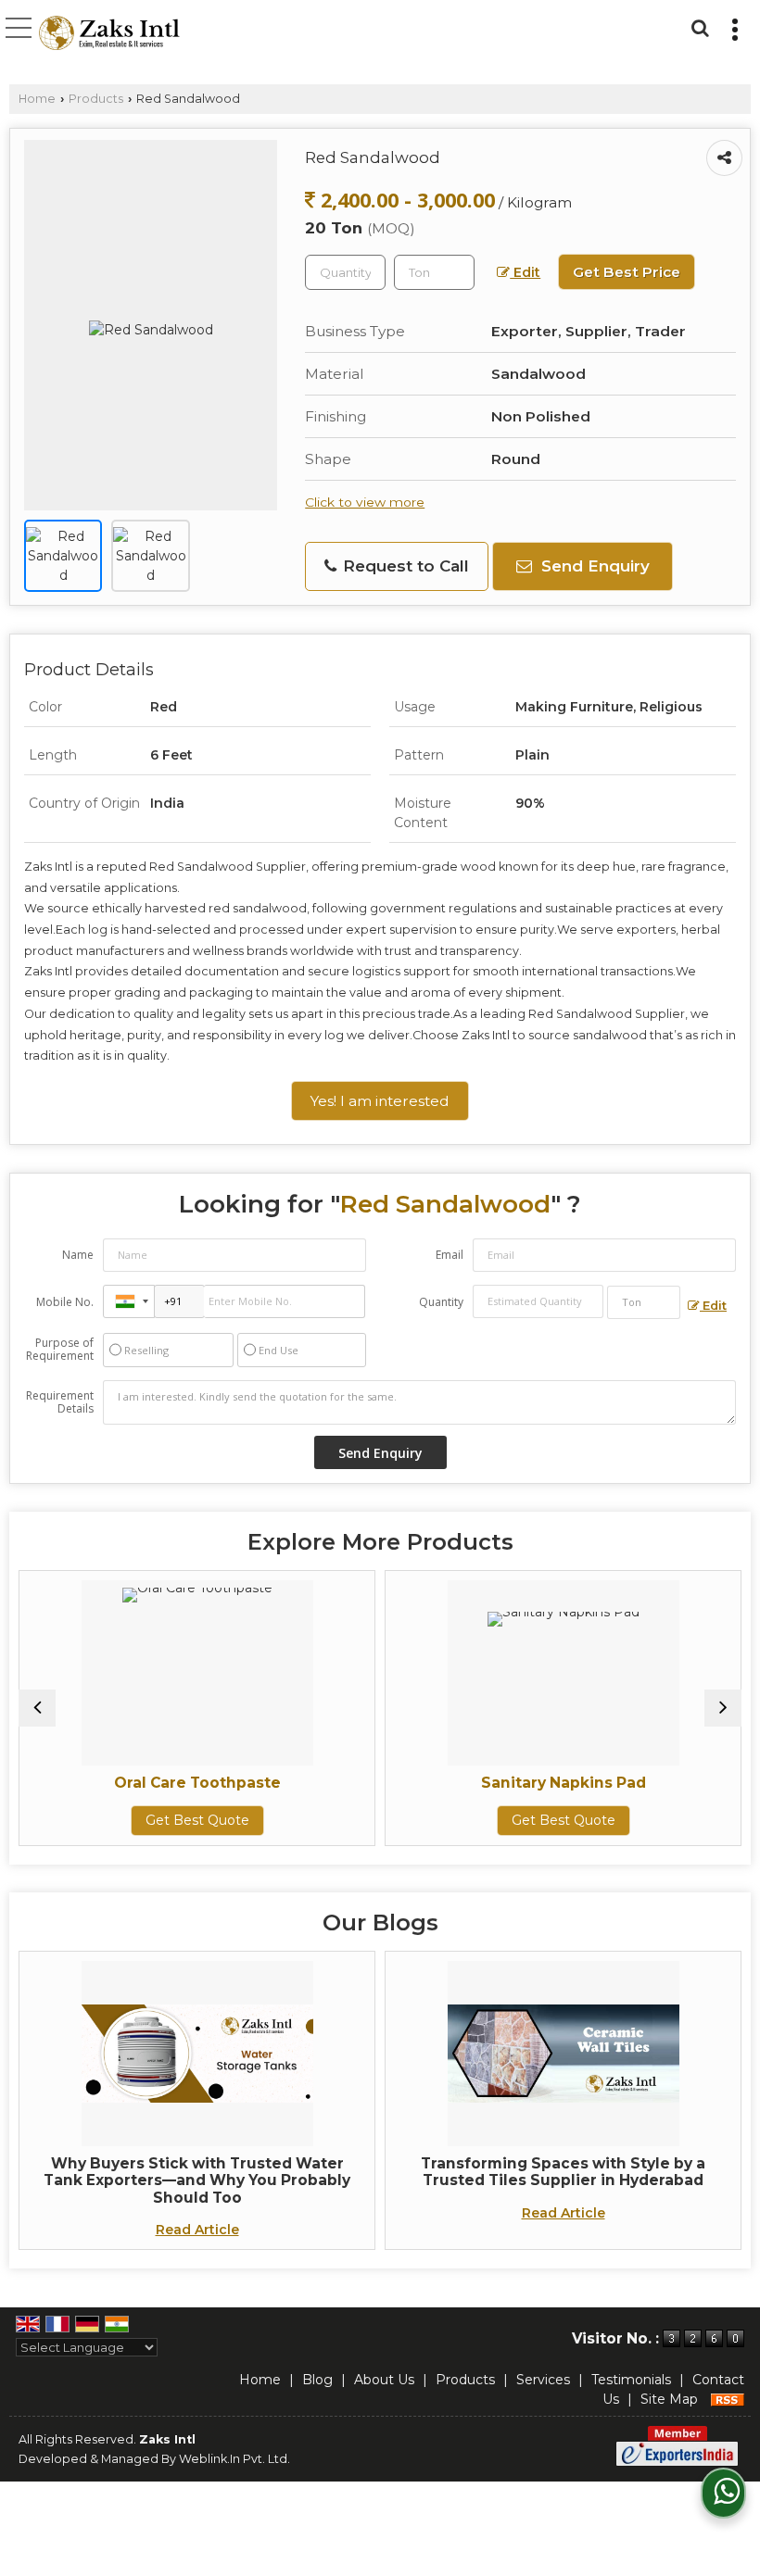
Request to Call (404, 566)
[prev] (37, 1708)
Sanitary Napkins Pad (434, 1783)
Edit (525, 272)
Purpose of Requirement (60, 1350)
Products (96, 99)
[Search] (697, 26)
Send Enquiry (593, 566)
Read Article (197, 2230)
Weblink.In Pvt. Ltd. (234, 2459)
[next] (723, 1708)
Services (543, 2380)
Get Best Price (627, 272)
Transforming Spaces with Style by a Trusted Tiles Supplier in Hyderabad (563, 2172)
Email (450, 1255)
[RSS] (728, 2399)
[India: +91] (129, 1301)
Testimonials (631, 2380)
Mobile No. (65, 1302)
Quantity (441, 1302)
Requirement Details (60, 1402)
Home (37, 99)
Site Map (669, 2399)
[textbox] (434, 272)
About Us (384, 2380)
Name (78, 1255)
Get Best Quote (68, 1820)
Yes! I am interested (380, 1101)
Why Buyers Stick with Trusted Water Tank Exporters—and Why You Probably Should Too (197, 2180)
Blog (317, 2380)
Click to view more (365, 502)
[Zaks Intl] (109, 35)
